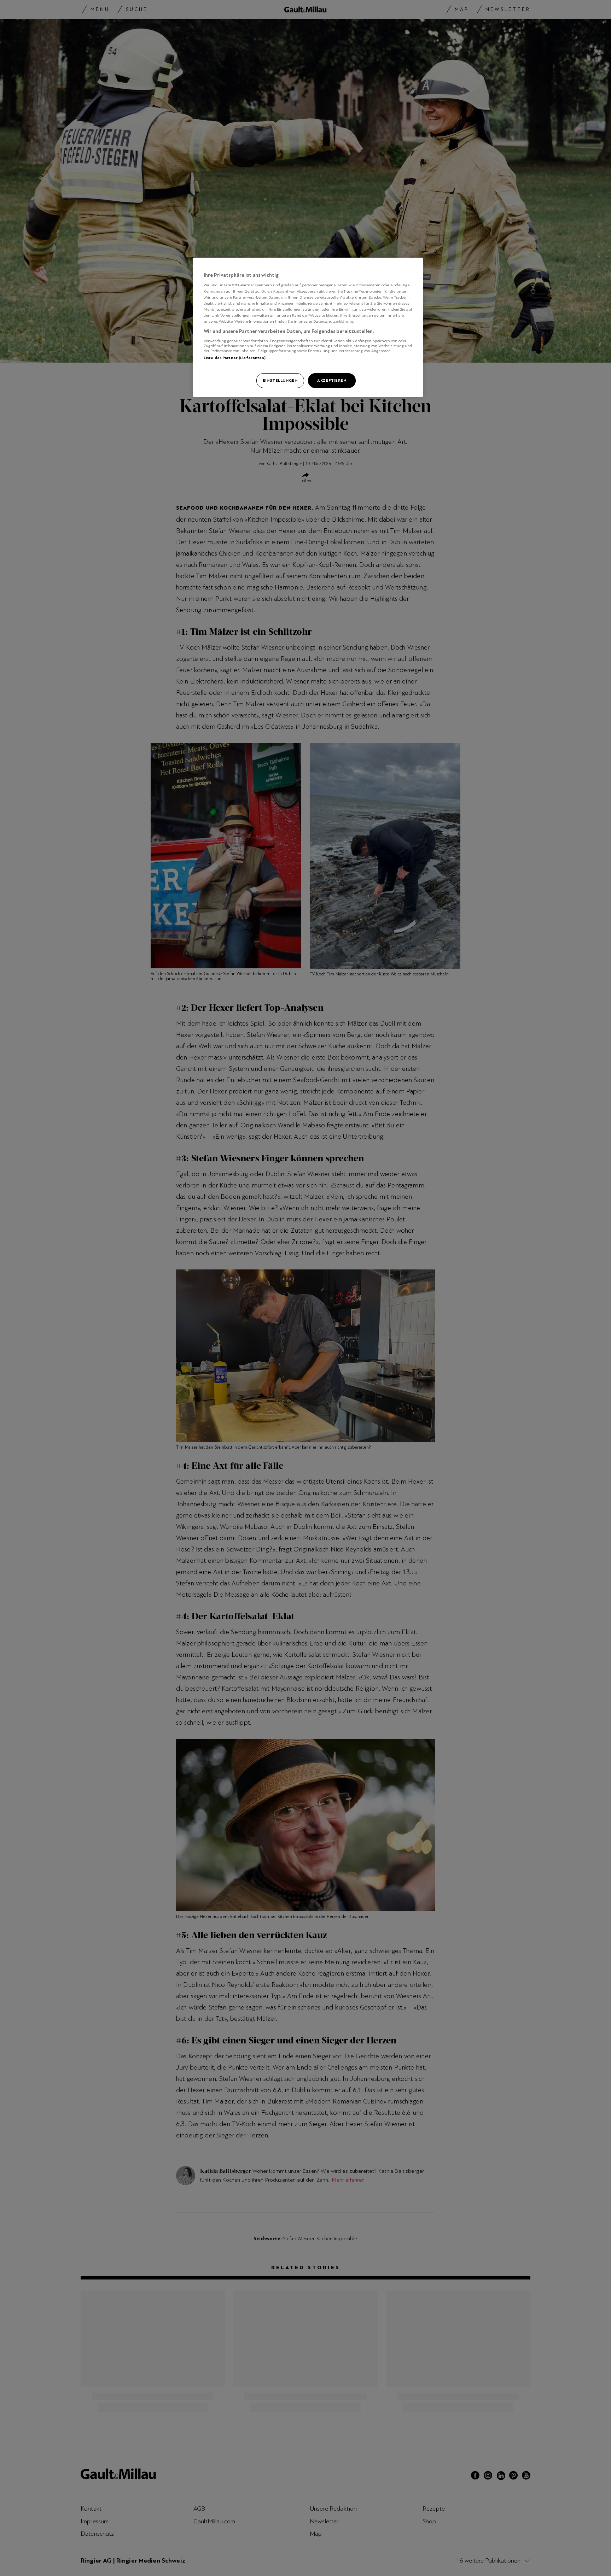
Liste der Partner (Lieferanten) (235, 358)
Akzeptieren (332, 380)
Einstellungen (280, 380)
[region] (308, 327)
